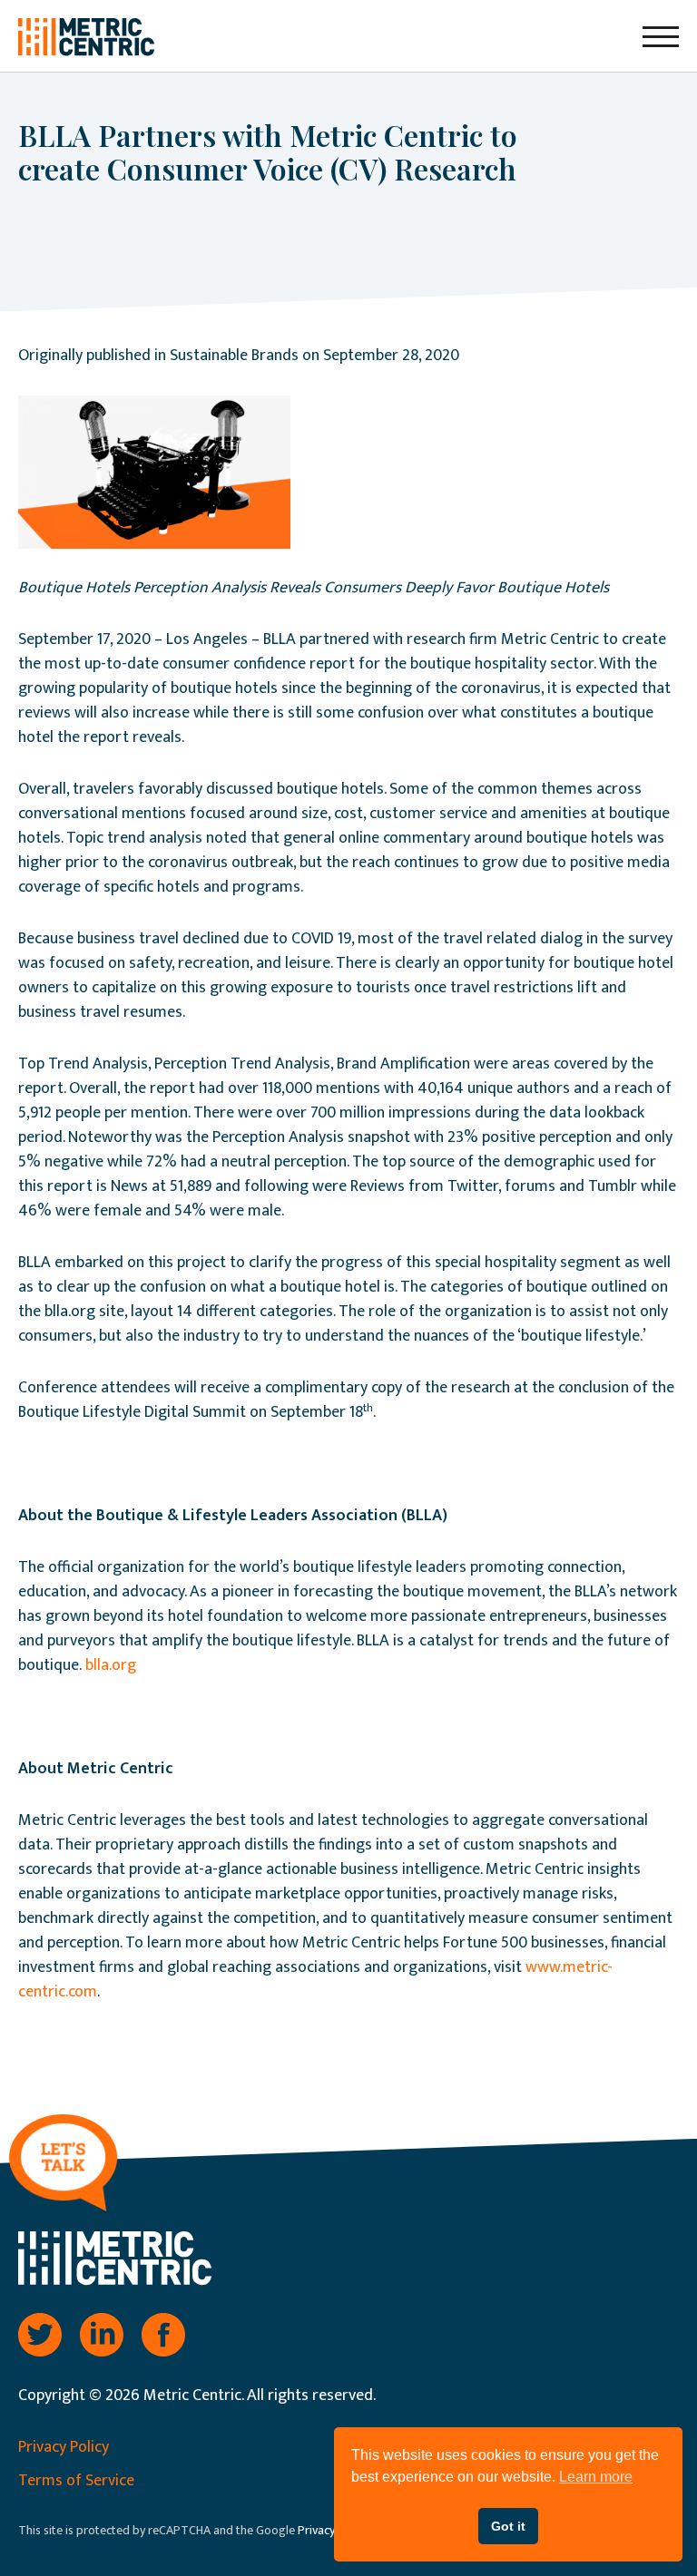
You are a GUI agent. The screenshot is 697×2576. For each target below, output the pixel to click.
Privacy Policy (64, 2447)
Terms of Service (76, 2481)
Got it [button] (508, 2526)
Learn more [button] (596, 2477)
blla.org (111, 1665)
